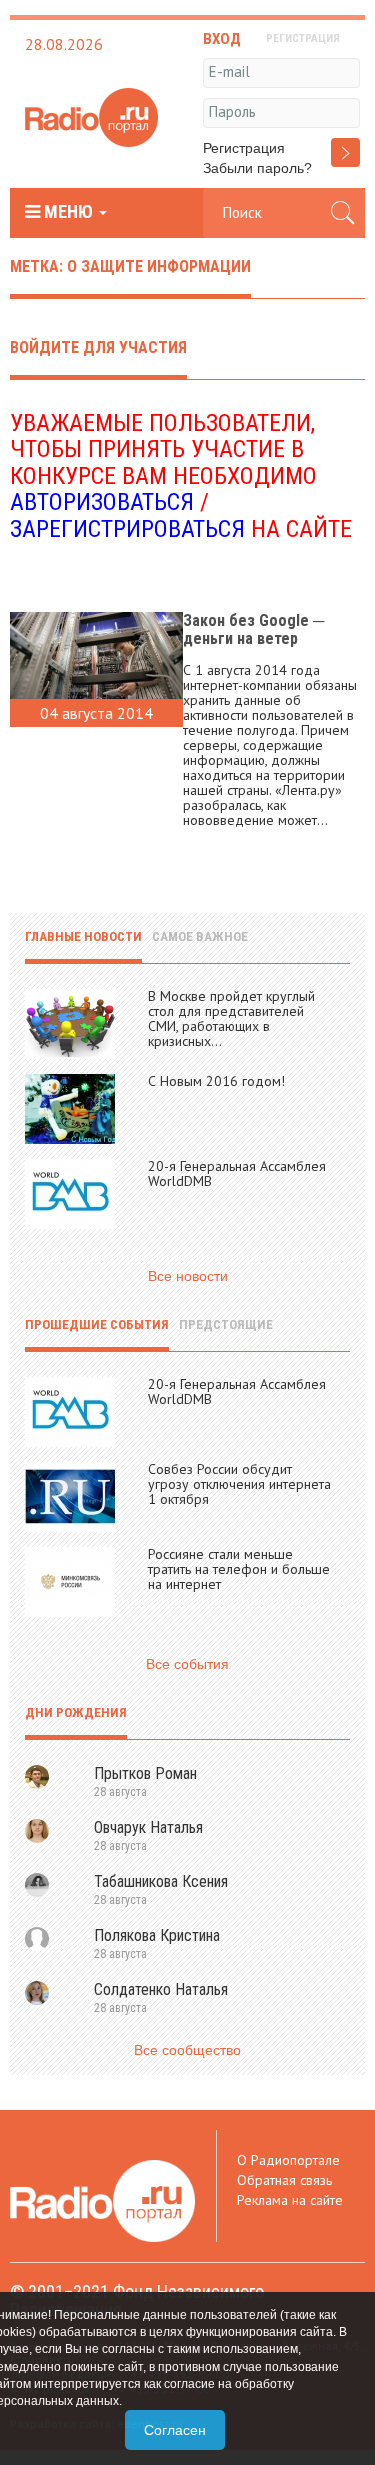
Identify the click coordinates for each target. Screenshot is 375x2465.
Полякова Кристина (157, 1935)
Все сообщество (187, 2050)
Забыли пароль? (257, 168)
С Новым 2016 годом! (216, 1081)
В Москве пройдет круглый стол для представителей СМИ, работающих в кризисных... (231, 1018)
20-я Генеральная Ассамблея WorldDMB (237, 1173)
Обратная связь (284, 2180)
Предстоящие (226, 1324)
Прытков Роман (145, 1773)
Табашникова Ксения (161, 1881)
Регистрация (244, 148)
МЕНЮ (68, 212)
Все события (187, 1664)
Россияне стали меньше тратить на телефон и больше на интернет (239, 1569)
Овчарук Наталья (148, 1827)
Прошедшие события (97, 1324)
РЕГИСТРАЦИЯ (303, 38)
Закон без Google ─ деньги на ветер (253, 629)
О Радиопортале (288, 2160)
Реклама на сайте (290, 2200)
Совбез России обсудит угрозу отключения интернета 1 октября (239, 1484)
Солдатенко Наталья (161, 1989)
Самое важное (200, 936)
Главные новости (83, 936)
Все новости (188, 1276)
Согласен (175, 2430)
